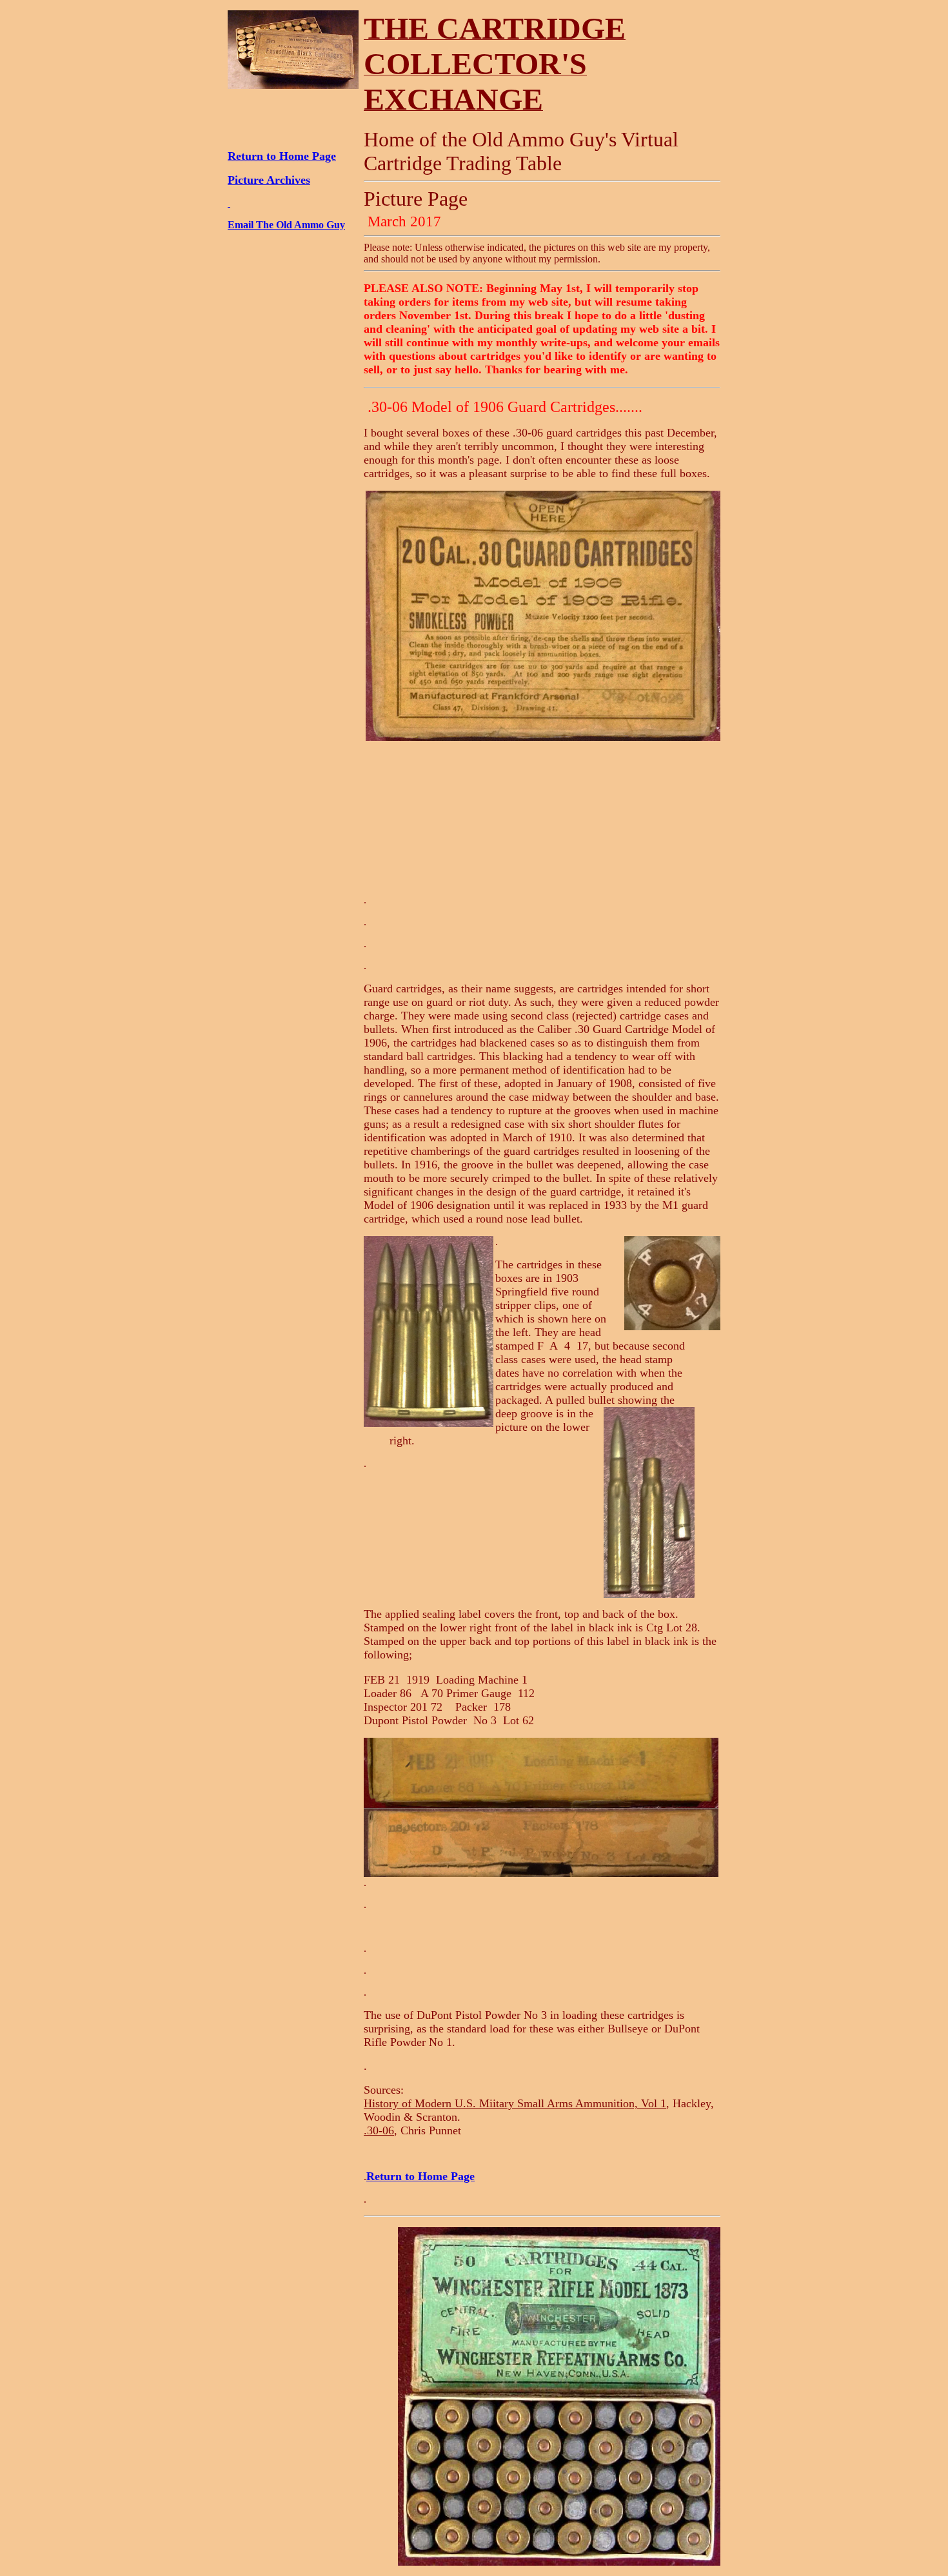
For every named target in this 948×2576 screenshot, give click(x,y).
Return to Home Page (282, 156)
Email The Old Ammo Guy (286, 225)
